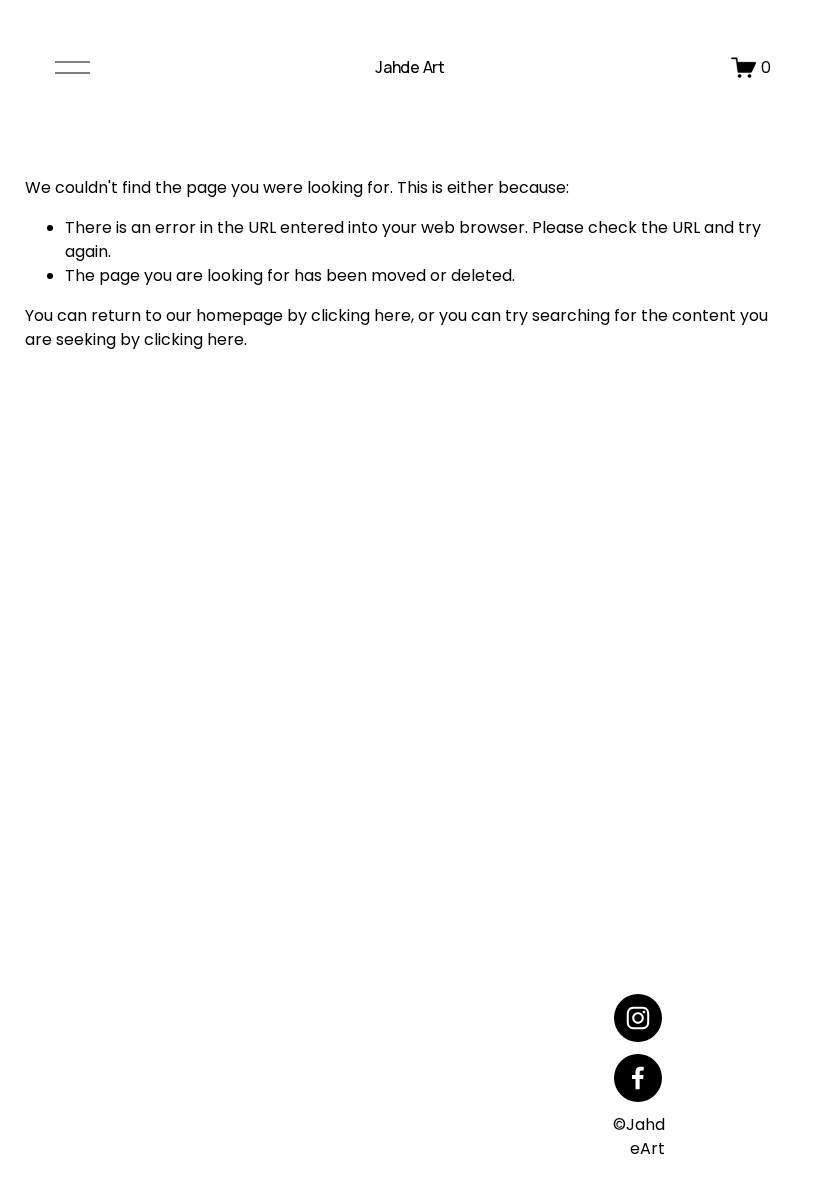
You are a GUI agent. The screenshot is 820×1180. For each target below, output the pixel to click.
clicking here (361, 315)
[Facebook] (638, 1078)
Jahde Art (409, 67)
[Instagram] (638, 1018)
